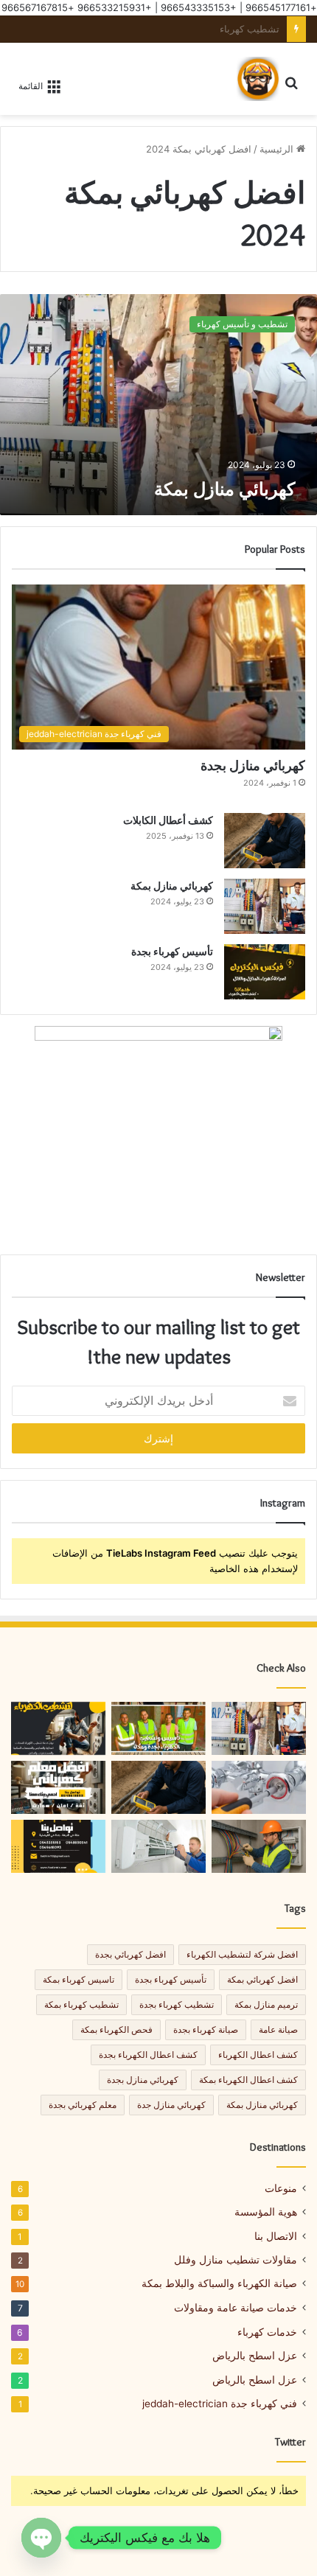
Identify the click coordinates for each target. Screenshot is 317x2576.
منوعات (281, 2188)
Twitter (290, 2442)
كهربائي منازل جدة (171, 2105)
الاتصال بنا (276, 2236)
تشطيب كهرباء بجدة (177, 2004)
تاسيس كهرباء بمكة (79, 1979)
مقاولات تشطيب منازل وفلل (236, 2260)
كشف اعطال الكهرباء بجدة (148, 2055)
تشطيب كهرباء (250, 29)
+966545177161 (281, 7)
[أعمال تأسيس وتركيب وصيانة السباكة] (259, 1787)
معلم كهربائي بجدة (83, 2105)
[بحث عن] (299, 83)
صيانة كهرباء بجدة (206, 2029)
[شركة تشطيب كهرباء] (58, 1728)
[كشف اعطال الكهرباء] (158, 1728)
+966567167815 (38, 7)
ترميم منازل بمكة (266, 2004)
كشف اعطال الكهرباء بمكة (248, 2080)
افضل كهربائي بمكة (262, 1979)
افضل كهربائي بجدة (130, 1954)
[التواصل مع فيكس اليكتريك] (58, 1846)
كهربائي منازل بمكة (224, 489)
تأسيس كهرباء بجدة (172, 952)
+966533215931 (115, 7)
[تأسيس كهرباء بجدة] (265, 972)
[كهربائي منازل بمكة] (158, 405)
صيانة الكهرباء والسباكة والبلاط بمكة (219, 2283)
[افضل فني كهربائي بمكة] (58, 1787)
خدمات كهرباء (267, 2332)
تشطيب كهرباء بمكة (81, 2004)
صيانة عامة (278, 2029)
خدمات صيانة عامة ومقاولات (236, 2307)
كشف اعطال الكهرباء (258, 2055)
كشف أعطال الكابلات (168, 820)
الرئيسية (278, 149)
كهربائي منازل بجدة (253, 766)
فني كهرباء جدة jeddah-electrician (220, 2404)
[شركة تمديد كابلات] (259, 1846)
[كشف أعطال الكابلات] (265, 841)
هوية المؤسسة (266, 2212)
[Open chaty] (41, 2538)
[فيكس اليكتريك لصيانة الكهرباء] (258, 79)
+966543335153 (199, 7)
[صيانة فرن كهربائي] (158, 1846)
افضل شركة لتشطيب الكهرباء (242, 1954)
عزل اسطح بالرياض (255, 2356)
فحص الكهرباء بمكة (116, 2029)
